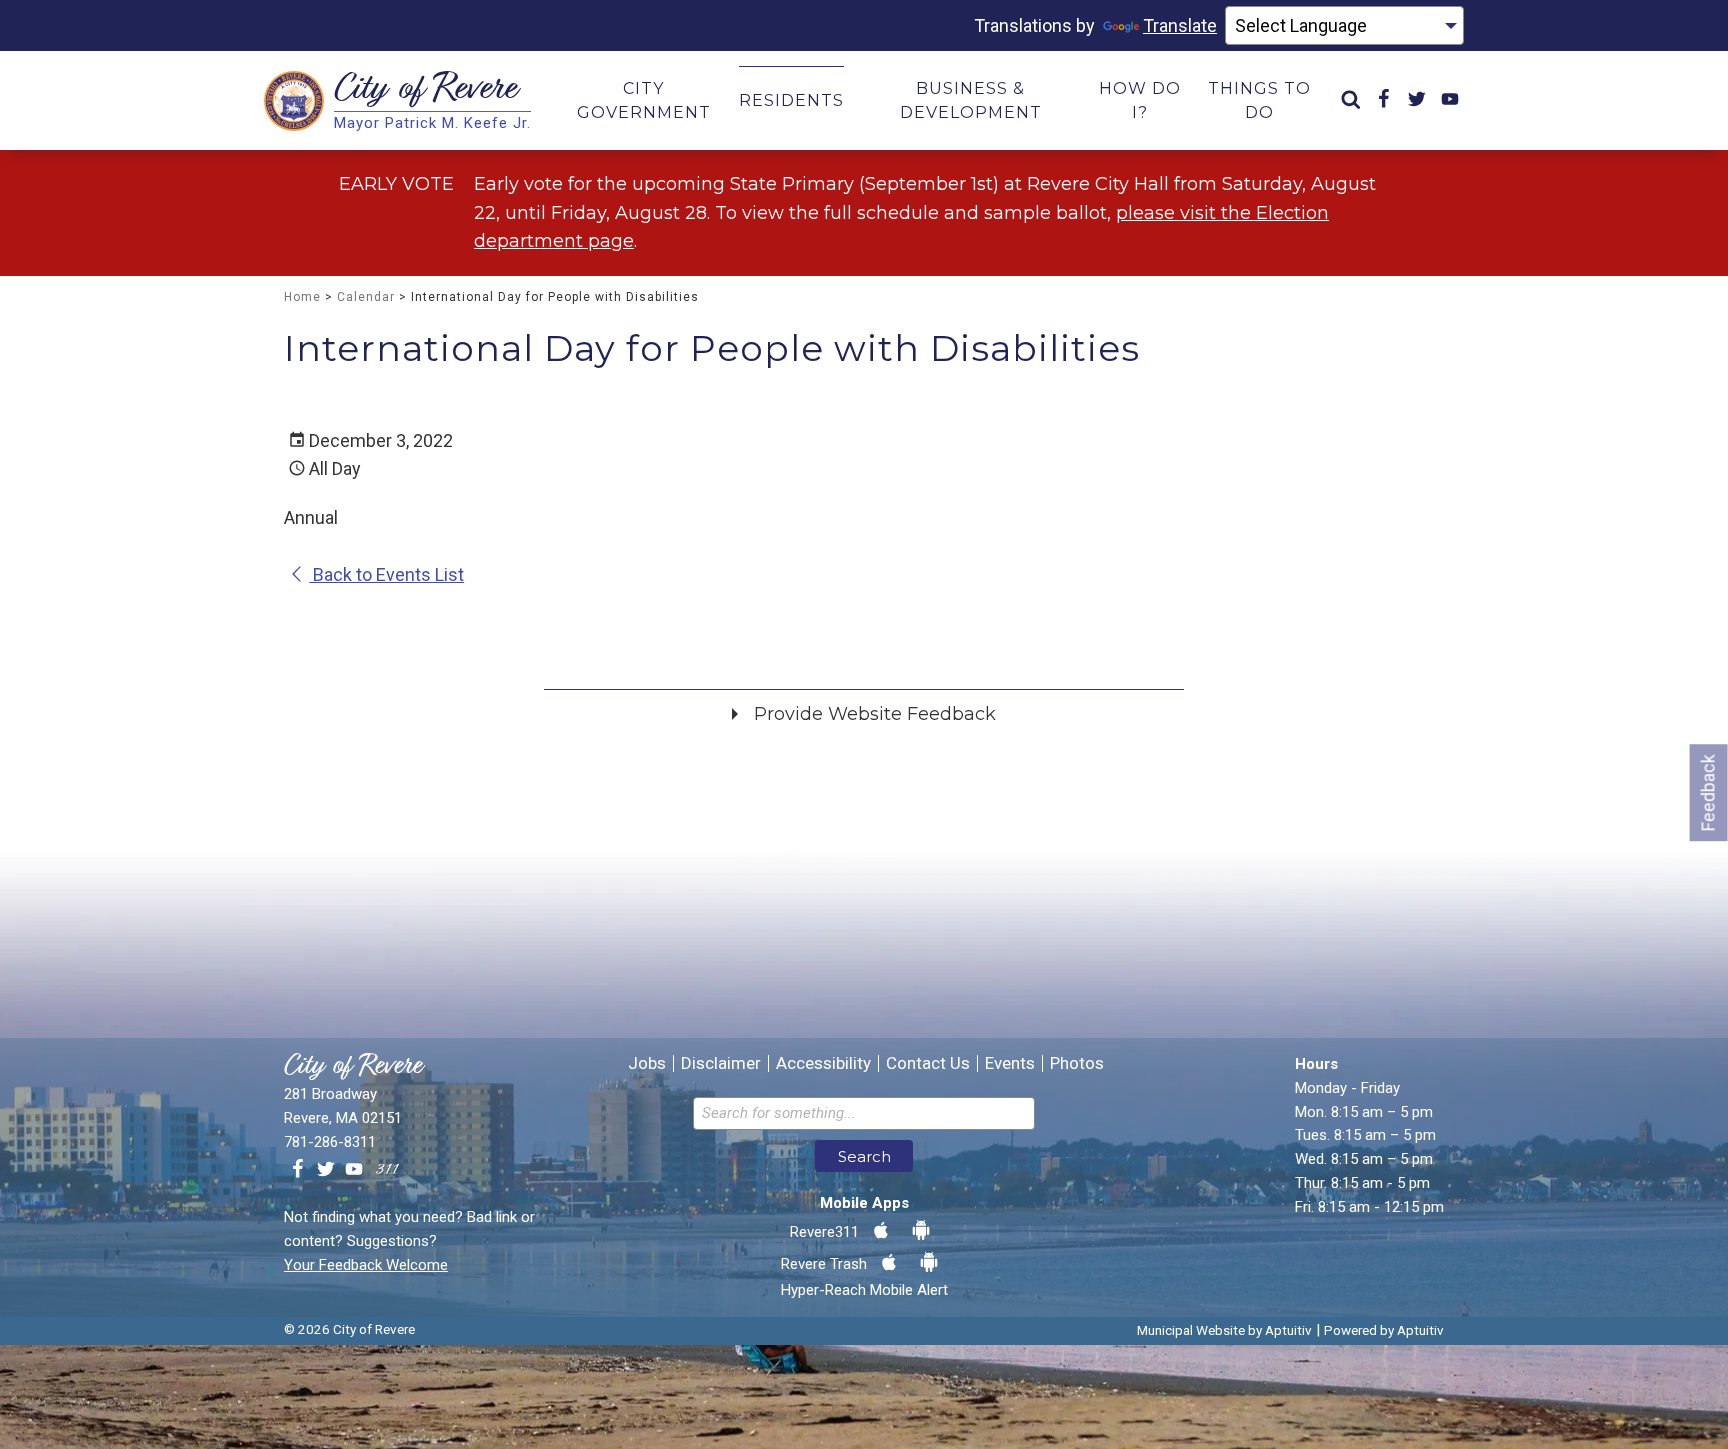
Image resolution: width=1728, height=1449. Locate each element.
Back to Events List (386, 574)
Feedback (1708, 792)
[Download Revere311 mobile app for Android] (921, 1231)
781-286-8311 (330, 1142)
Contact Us (928, 1063)
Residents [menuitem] (791, 100)
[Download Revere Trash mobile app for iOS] (889, 1263)
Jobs (647, 1063)
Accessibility (823, 1063)
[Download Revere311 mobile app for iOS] (881, 1231)
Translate (1180, 25)
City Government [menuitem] (644, 100)
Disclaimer (721, 1063)
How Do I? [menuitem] (1140, 100)
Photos (1077, 1063)
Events (1010, 1063)
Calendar (366, 297)
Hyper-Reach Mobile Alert (864, 1290)
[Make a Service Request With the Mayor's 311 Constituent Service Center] (387, 1170)
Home (302, 297)
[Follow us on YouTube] (354, 1170)
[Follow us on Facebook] (298, 1170)
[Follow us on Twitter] (326, 1170)
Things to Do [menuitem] (1259, 100)
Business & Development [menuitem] (971, 100)
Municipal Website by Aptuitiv (1224, 1330)
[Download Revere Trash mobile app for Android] (929, 1263)
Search (864, 1156)
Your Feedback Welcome (366, 1265)
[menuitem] (1351, 100)
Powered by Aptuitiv (1384, 1330)
